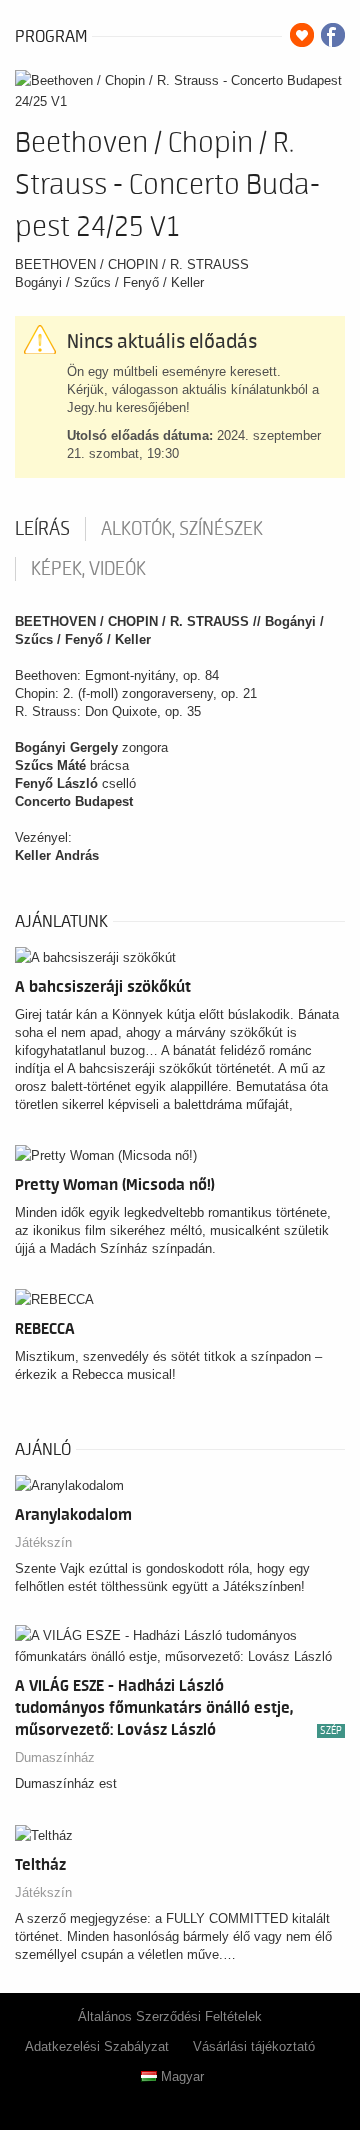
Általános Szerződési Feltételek (170, 2016)
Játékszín (43, 1542)
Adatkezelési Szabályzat (97, 2046)
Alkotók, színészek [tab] (182, 529)
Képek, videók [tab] (88, 569)
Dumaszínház (55, 1757)
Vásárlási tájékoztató (254, 2046)
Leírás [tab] (42, 529)
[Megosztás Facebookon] (333, 35)
